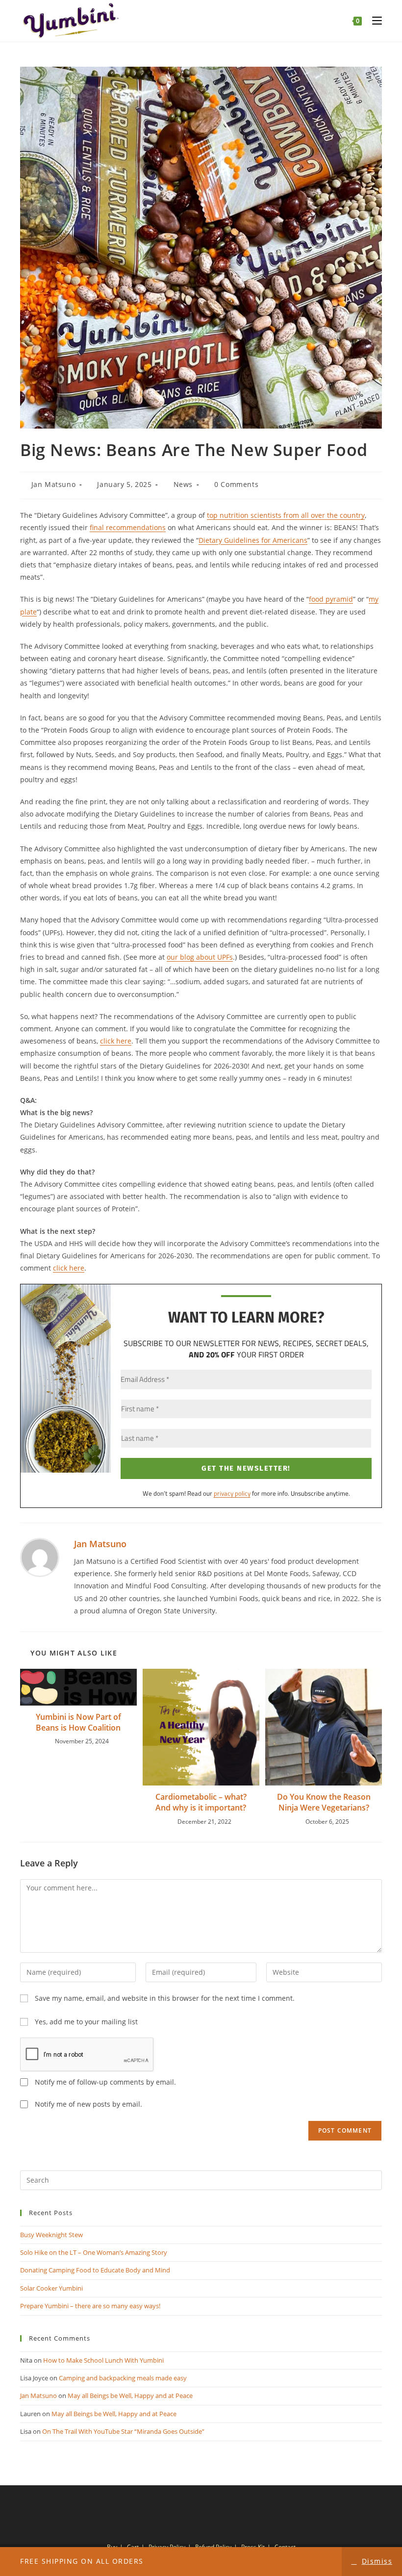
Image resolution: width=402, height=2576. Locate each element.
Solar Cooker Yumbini (51, 2288)
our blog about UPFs (200, 957)
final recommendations (128, 527)
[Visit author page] (40, 1557)
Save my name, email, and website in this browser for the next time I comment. (165, 1998)
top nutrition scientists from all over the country (286, 515)
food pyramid (331, 599)
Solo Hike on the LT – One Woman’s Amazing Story (94, 2252)
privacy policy (232, 1493)
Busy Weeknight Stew (51, 2235)
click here (116, 1041)
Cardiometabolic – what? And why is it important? (201, 1802)
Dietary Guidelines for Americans (253, 540)
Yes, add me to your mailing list (85, 2022)
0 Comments (236, 484)
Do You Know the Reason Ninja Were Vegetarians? (324, 1802)
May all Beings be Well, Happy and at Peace (130, 2396)
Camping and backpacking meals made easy (123, 2378)
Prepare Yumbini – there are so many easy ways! (90, 2306)
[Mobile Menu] (373, 21)
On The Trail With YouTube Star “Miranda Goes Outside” (123, 2431)
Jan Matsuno (54, 484)
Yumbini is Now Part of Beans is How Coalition (78, 1722)
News (183, 484)
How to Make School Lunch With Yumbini (103, 2360)
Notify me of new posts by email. (88, 2104)
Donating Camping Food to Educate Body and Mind (95, 2270)
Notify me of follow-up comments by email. (105, 2082)
